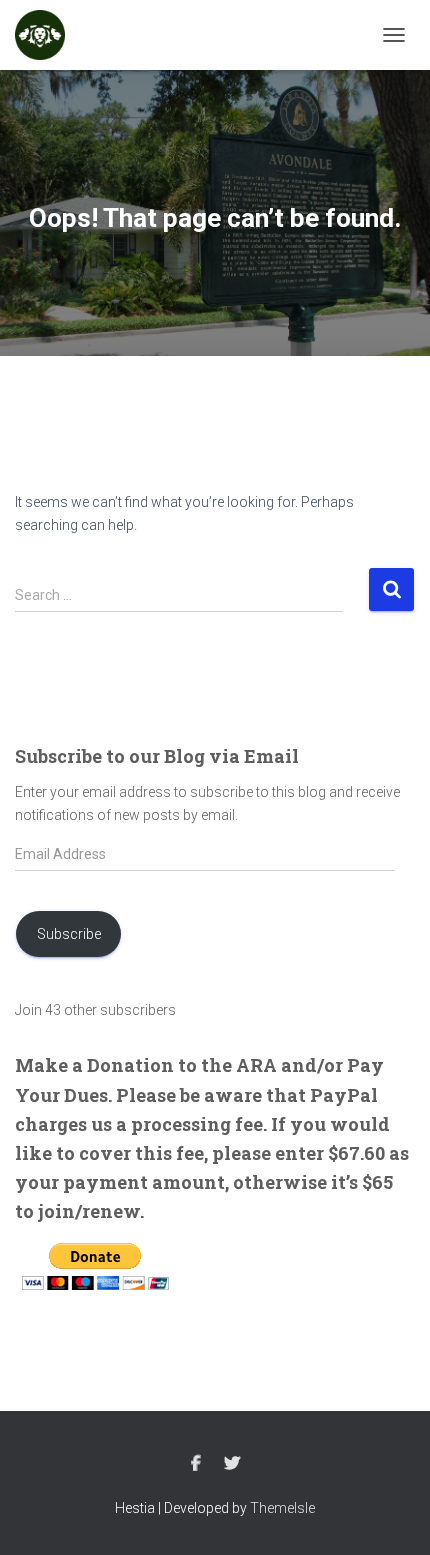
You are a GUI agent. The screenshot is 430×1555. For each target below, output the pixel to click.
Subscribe (69, 934)
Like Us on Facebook (196, 1464)
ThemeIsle (282, 1508)
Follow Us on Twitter (232, 1464)
